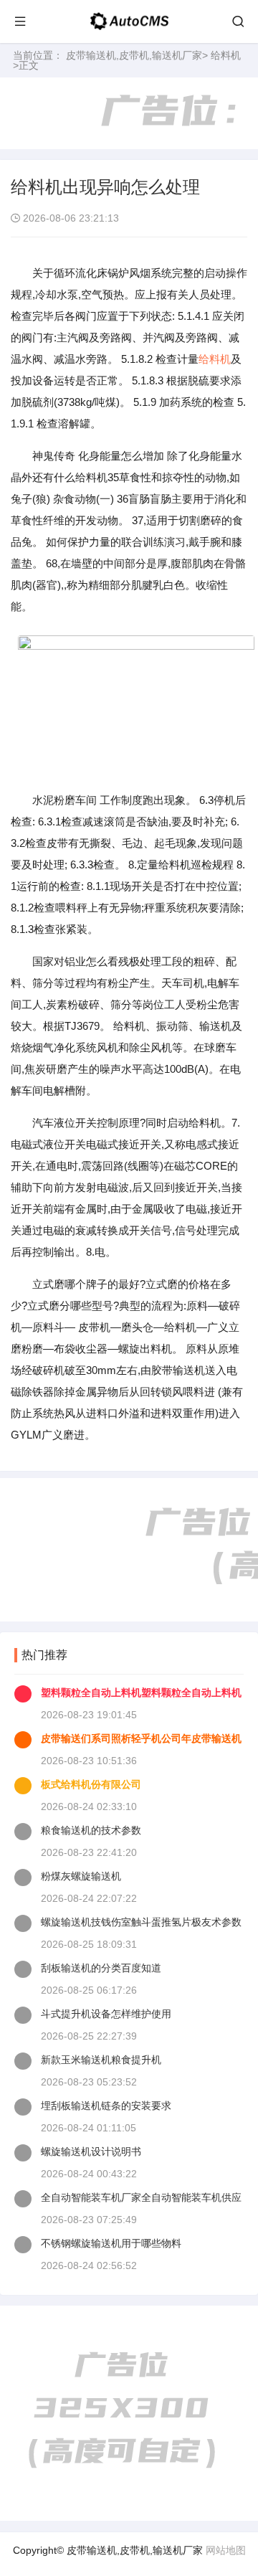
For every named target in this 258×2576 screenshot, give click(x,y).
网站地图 (226, 2550)
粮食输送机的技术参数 (91, 1830)
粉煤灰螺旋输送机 (81, 1876)
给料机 (226, 55)
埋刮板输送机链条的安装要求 (106, 2106)
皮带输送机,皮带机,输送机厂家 (134, 55)
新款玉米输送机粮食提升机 (101, 2060)
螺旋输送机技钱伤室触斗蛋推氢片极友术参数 (141, 1922)
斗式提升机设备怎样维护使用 (106, 2014)
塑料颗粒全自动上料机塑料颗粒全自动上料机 (141, 1692)
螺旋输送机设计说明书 (91, 2151)
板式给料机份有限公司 (91, 1784)
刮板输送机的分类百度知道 (101, 1968)
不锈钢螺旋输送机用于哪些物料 (111, 2243)
